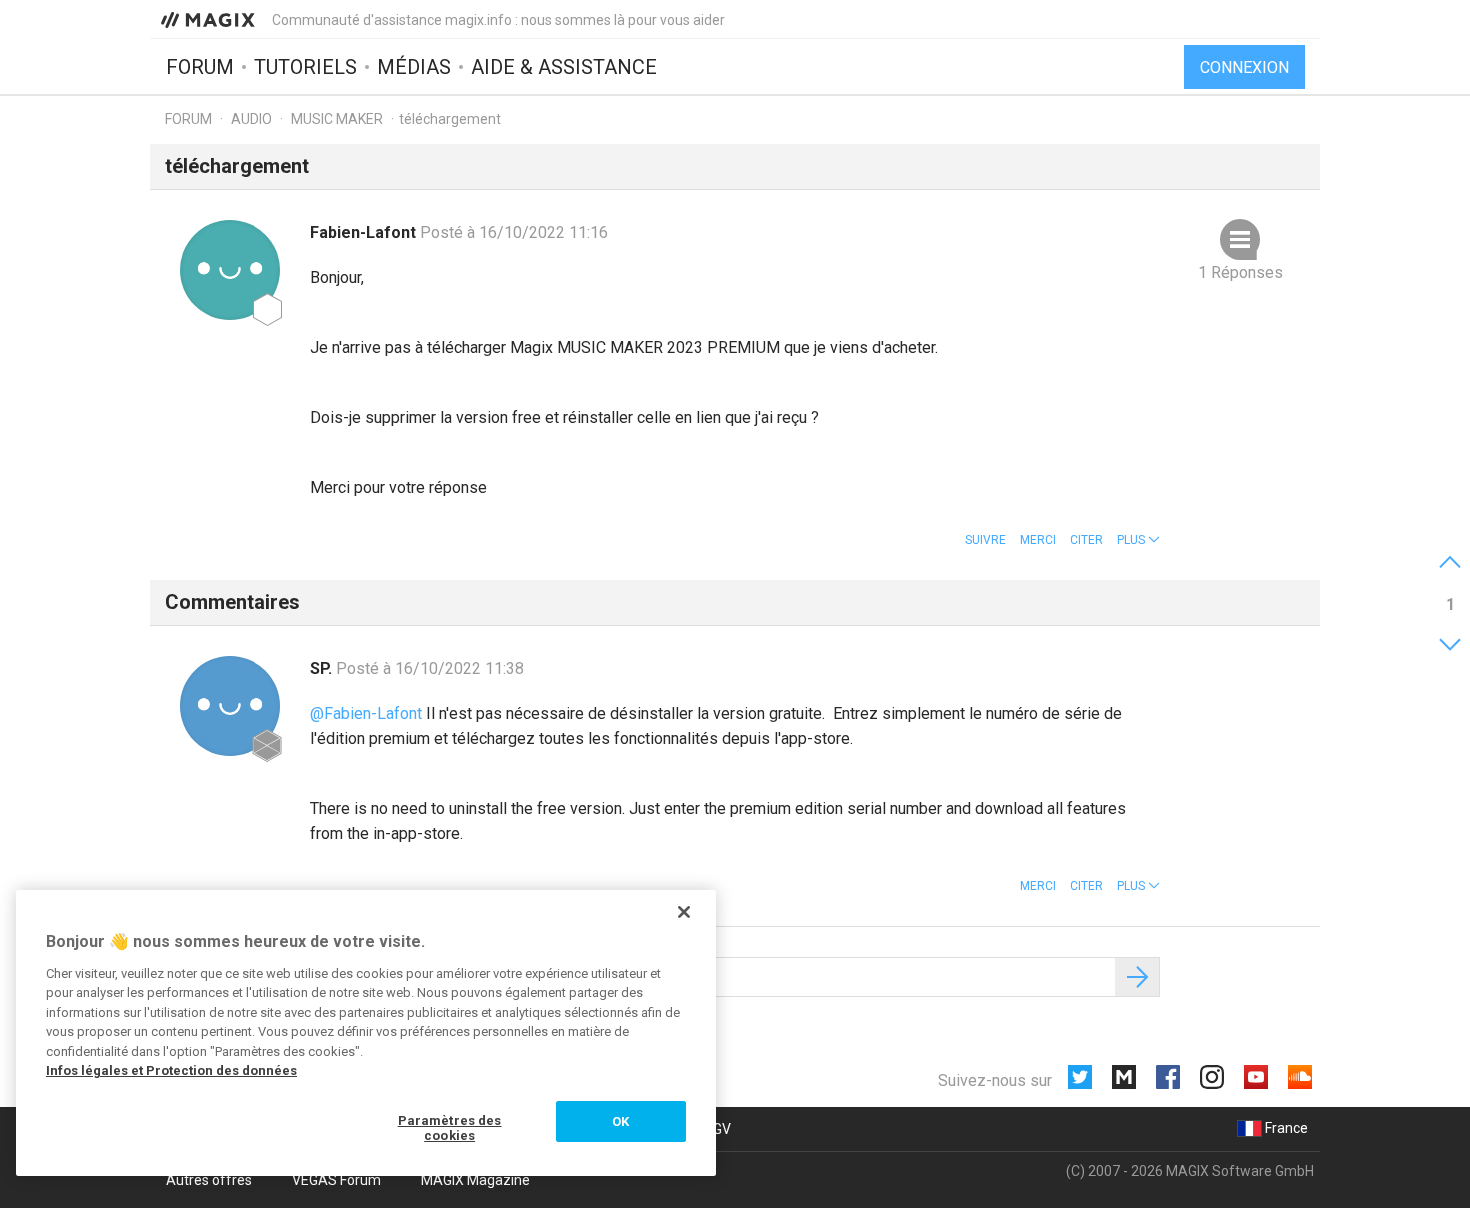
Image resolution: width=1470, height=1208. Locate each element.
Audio (251, 119)
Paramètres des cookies (450, 1128)
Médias (414, 67)
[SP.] (230, 706)
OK (620, 1121)
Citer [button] (1086, 540)
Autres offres (209, 1180)
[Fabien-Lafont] (230, 270)
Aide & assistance (564, 67)
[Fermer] (684, 912)
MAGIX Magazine (475, 1180)
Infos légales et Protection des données (171, 1070)
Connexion (1244, 67)
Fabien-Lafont (365, 232)
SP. (323, 668)
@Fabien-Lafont (366, 713)
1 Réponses (1240, 272)
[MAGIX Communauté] (209, 19)
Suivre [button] (985, 540)
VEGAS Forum (336, 1180)
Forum (200, 67)
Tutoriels (305, 67)
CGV (717, 1129)
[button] (1138, 540)
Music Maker (337, 119)
